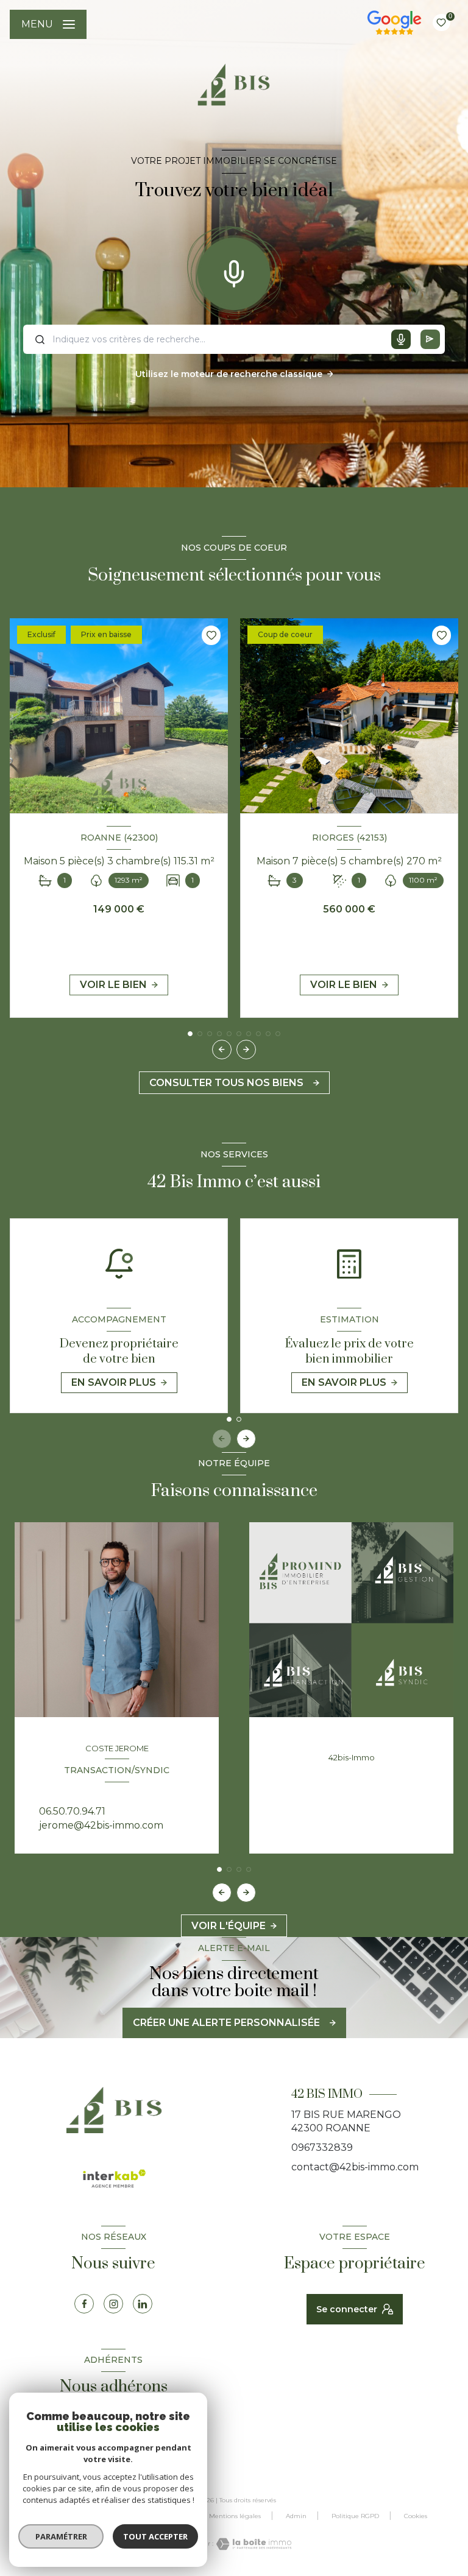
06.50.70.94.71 (72, 1811)
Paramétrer (61, 2536)
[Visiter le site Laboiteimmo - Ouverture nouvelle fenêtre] (252, 2544)
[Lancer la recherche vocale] (234, 271)
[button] (246, 1050)
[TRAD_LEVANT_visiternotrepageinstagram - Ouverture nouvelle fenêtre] (113, 2304)
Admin (296, 2516)
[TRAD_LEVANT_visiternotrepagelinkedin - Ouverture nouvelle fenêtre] (143, 2304)
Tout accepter (155, 2536)
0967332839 (322, 2147)
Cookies (416, 2516)
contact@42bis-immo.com (355, 2167)
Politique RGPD (355, 2516)
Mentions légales (235, 2516)
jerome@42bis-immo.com (101, 1825)
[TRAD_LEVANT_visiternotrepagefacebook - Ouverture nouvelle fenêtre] (84, 2304)
